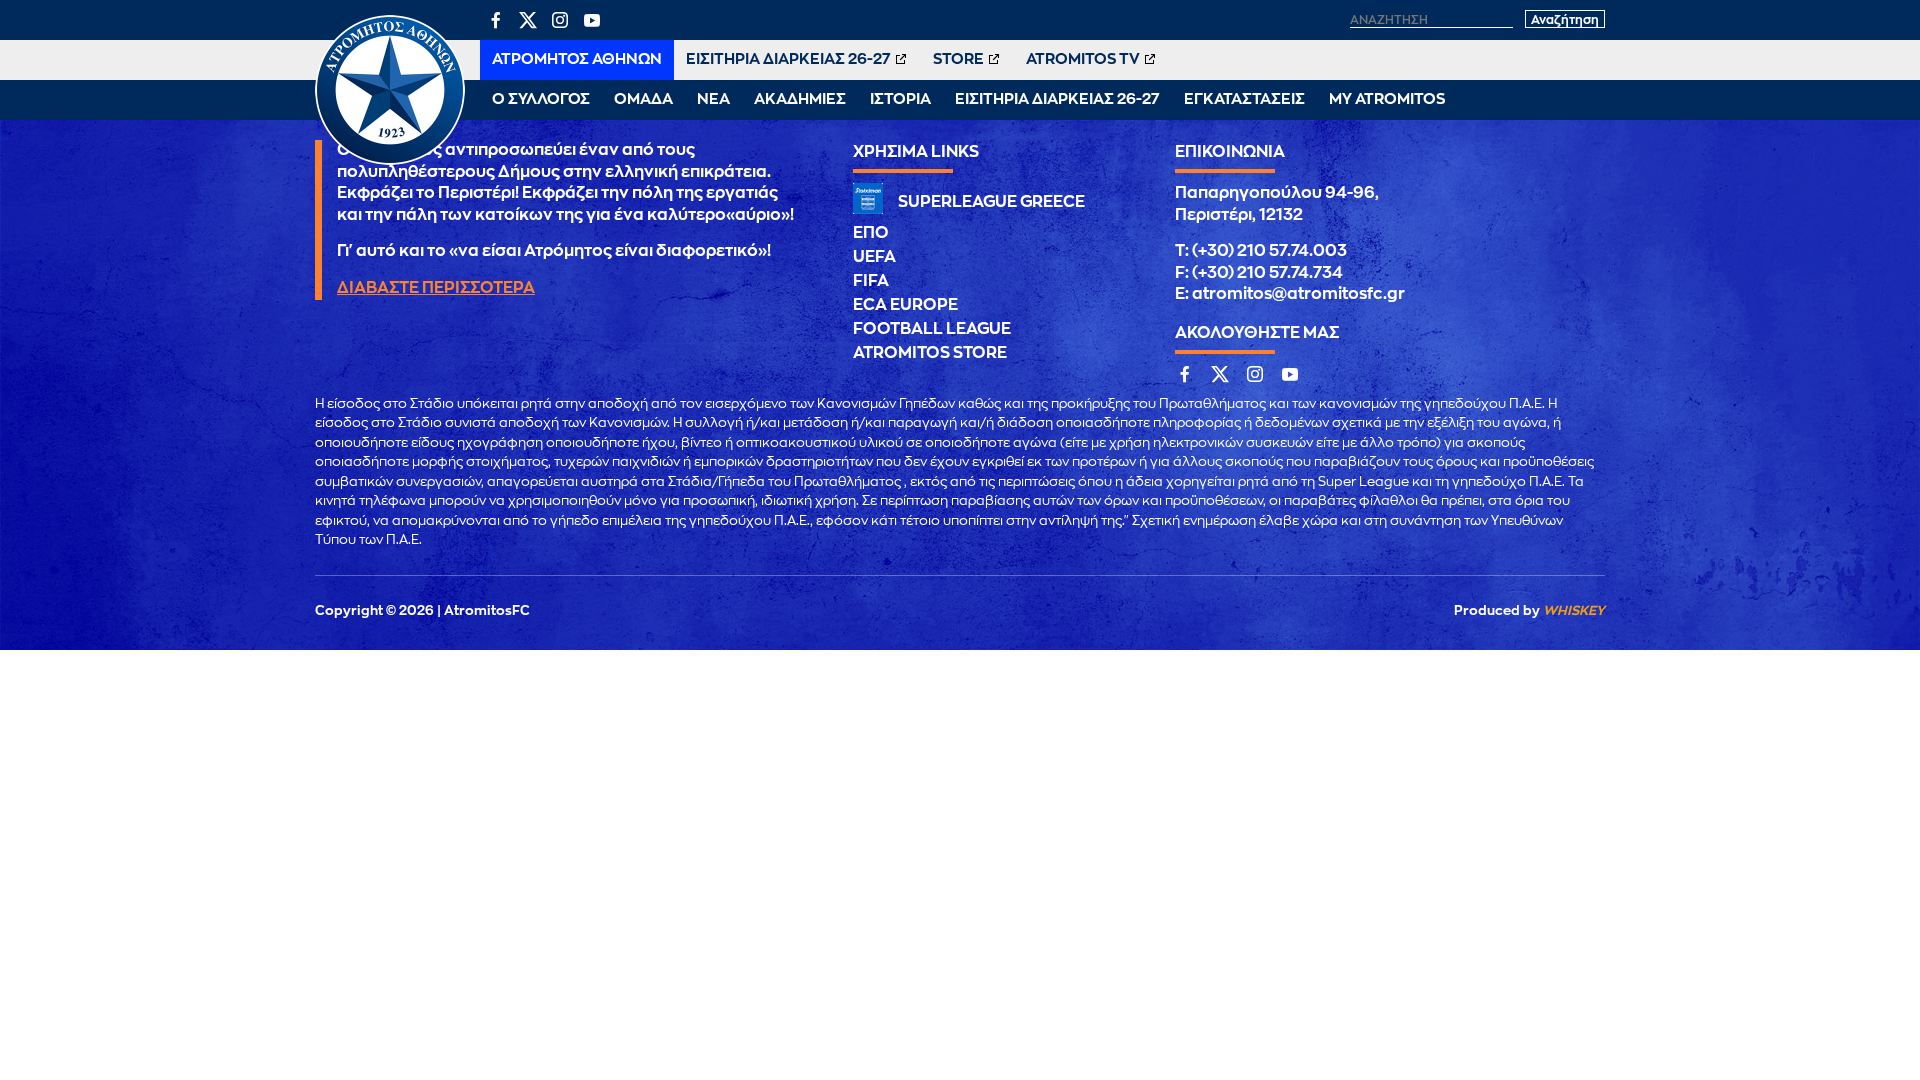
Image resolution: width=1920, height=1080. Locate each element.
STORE (958, 59)
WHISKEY (1574, 610)
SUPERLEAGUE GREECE (991, 202)
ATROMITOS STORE (930, 353)
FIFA (871, 281)
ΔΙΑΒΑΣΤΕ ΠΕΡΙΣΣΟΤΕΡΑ (436, 288)
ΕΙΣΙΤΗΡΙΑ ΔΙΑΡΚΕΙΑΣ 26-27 (788, 59)
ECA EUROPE (905, 305)
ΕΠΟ (871, 233)
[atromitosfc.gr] (390, 162)
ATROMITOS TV (1083, 59)
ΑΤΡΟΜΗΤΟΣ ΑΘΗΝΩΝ (577, 59)
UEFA (874, 257)
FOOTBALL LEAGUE (932, 329)
